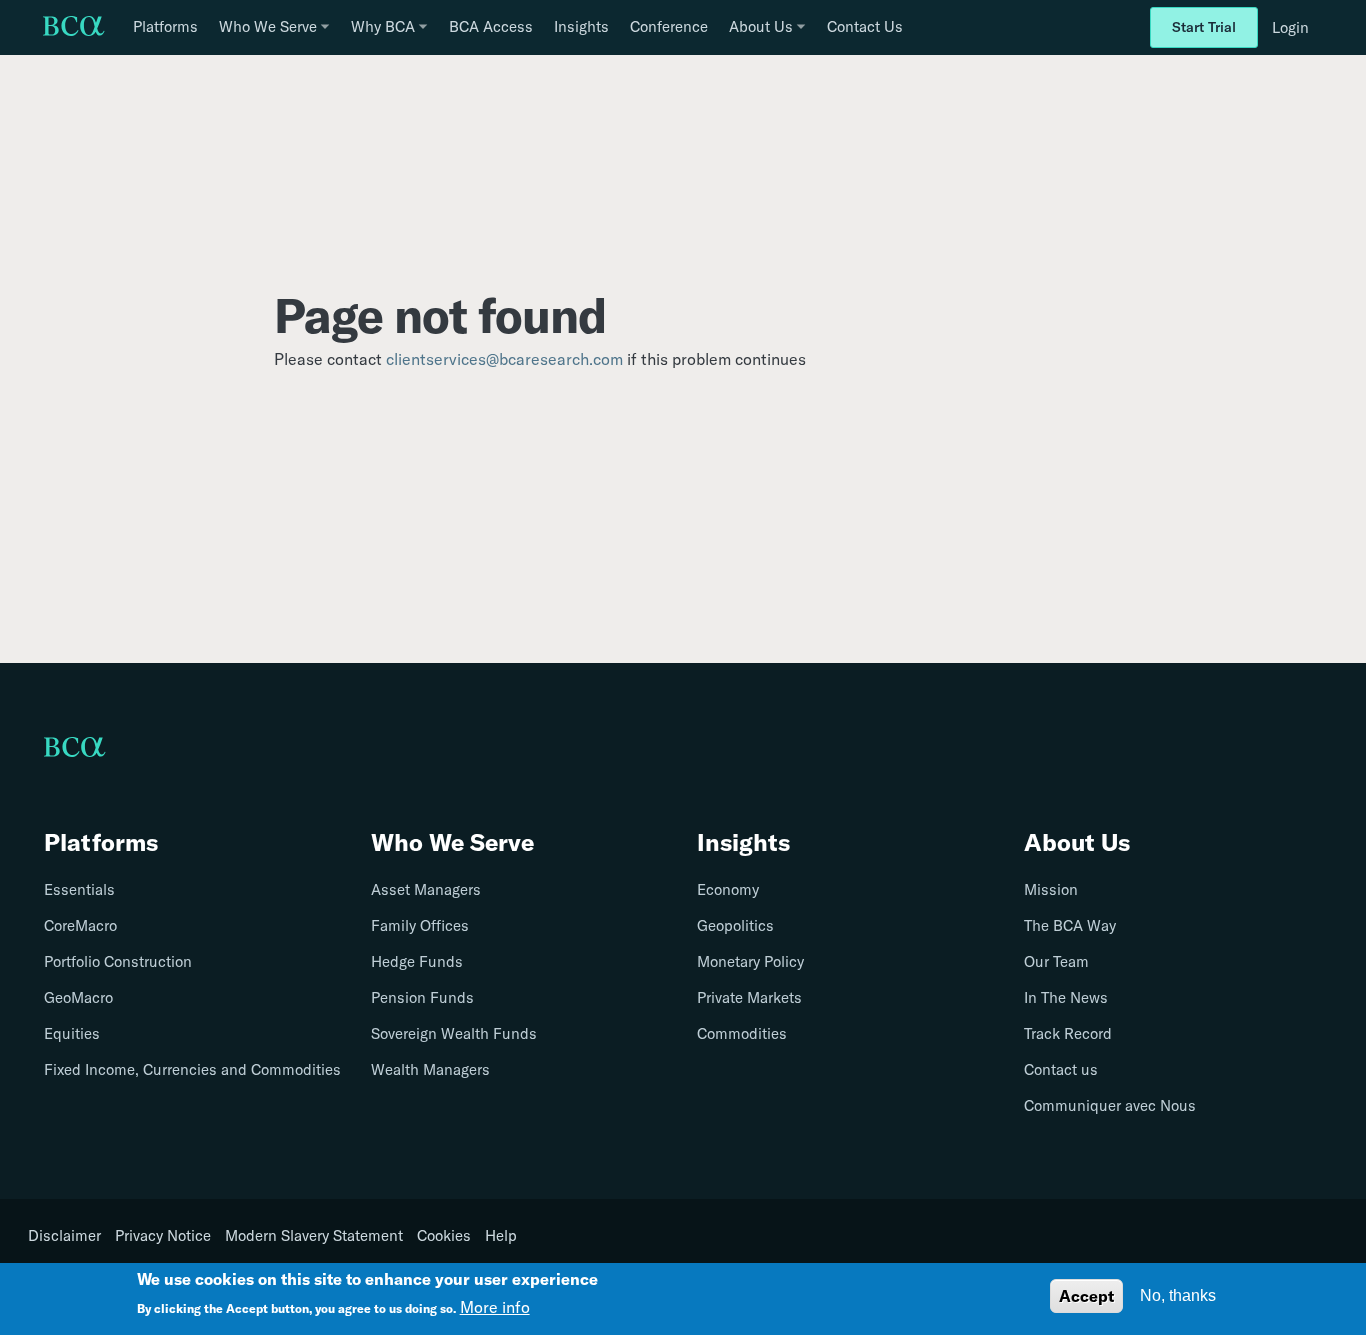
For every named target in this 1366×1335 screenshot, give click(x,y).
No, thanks (1178, 1295)
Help (501, 1236)
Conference (669, 26)
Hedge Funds (417, 961)
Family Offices (420, 925)
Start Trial (1204, 27)
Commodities (742, 1033)
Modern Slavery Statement (314, 1236)
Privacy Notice (163, 1236)
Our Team (1056, 961)
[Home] (74, 28)
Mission (1051, 889)
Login (1290, 27)
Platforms (165, 26)
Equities (72, 1033)
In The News (1066, 997)
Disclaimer (64, 1236)
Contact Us (865, 26)
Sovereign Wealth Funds (454, 1033)
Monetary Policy (750, 961)
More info (495, 1307)
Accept (1086, 1296)
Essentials (79, 889)
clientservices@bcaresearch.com (504, 359)
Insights (581, 26)
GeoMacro (78, 997)
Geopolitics (735, 925)
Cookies (444, 1236)
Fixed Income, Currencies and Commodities (192, 1069)
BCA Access (491, 26)
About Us (1077, 842)
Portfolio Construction (118, 961)
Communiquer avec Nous (1110, 1105)
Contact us (1061, 1069)
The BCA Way (1070, 925)
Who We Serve (452, 842)
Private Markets (749, 997)
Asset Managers (426, 889)
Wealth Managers (430, 1069)
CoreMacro (80, 925)
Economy (728, 889)
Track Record (1068, 1033)
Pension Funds (422, 997)
